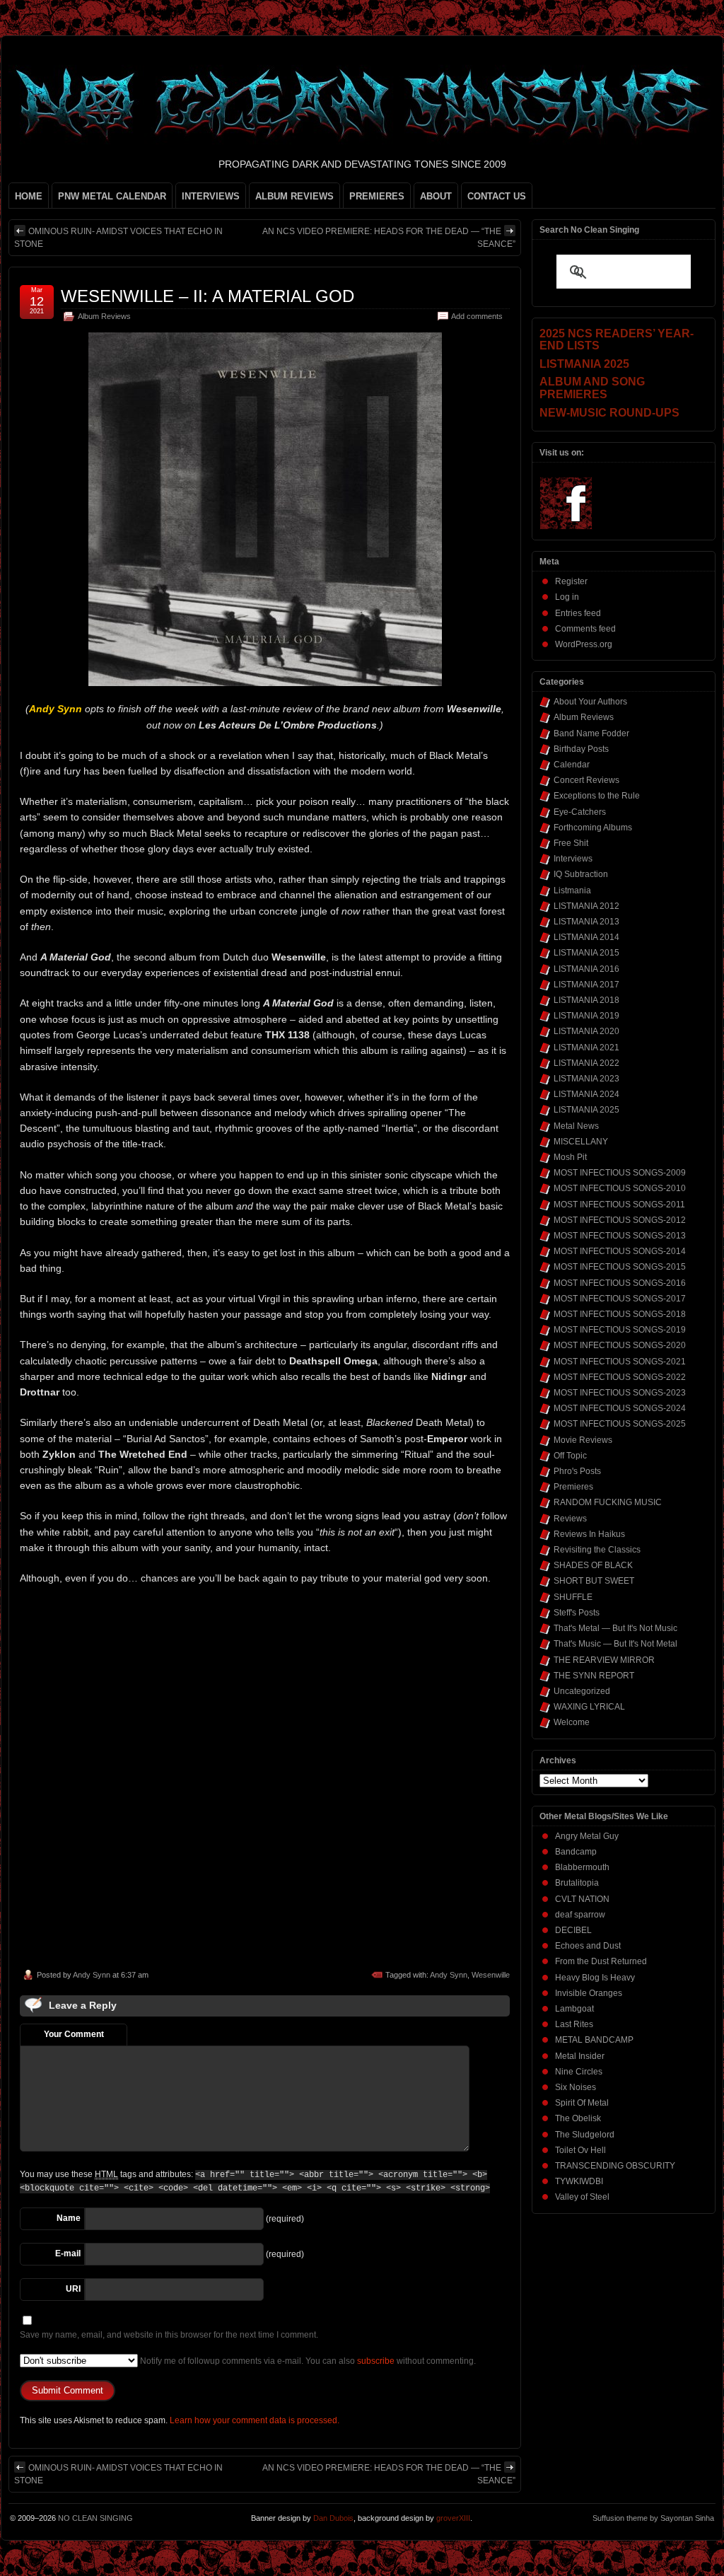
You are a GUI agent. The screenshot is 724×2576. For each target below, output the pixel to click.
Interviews (573, 859)
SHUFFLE (573, 1597)
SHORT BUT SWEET (594, 1581)
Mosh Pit (570, 1157)
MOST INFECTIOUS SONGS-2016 (620, 1283)
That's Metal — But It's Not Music (615, 1628)
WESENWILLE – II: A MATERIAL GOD (208, 296)
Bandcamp (576, 1852)
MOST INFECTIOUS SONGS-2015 (620, 1267)
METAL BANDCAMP (594, 2040)
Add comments (477, 316)
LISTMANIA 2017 (586, 985)
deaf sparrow (580, 1915)
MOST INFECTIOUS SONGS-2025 (620, 1424)
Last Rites (574, 2024)
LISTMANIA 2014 (586, 937)
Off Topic (570, 1456)
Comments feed (585, 629)
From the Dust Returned (601, 1961)
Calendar (572, 765)
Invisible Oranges (589, 1993)
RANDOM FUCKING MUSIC (608, 1502)
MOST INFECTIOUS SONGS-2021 (620, 1362)
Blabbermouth (582, 1867)
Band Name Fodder (591, 733)
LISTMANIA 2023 (586, 1079)
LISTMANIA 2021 (586, 1048)
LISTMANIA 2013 (586, 922)
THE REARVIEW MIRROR (604, 1660)
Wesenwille (491, 1975)
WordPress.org (584, 644)
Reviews (570, 1519)
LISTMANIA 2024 (586, 1094)
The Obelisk (578, 2118)
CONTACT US (497, 196)
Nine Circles (579, 2072)
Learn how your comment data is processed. (255, 2420)
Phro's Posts (577, 1471)
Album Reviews (104, 316)
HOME (29, 196)
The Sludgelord (585, 2135)
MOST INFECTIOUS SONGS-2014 (620, 1251)
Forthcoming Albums (593, 828)
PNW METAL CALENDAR (112, 196)
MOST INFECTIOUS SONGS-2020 (620, 1345)
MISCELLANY (581, 1142)
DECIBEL (573, 1930)
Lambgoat (574, 2009)
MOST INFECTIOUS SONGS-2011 (619, 1205)
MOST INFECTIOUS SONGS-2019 (620, 1330)
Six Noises (576, 2087)
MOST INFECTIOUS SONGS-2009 (620, 1173)
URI (73, 2289)
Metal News (576, 1126)
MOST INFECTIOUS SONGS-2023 (620, 1393)
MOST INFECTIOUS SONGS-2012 (620, 1220)
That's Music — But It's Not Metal (615, 1644)
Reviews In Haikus (589, 1534)
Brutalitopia (577, 1883)
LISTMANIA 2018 (586, 1000)
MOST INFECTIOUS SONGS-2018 (620, 1314)
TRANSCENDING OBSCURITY (615, 2166)
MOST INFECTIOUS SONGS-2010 (620, 1188)
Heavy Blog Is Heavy (595, 1978)
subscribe (376, 2361)
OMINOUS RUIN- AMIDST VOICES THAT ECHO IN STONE (118, 238)
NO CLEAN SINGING (95, 2518)
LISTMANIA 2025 (586, 1110)
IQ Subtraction (581, 874)
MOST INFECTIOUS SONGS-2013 (620, 1236)
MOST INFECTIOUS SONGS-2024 (620, 1408)
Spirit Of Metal (582, 2103)
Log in (567, 597)
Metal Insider (580, 2056)
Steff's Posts (577, 1613)
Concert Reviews (586, 780)
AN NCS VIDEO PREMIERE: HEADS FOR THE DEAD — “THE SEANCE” (389, 238)
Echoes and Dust (588, 1946)
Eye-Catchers (580, 812)
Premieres (573, 1487)
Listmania (572, 890)
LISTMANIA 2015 (586, 953)
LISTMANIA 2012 (586, 906)
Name (69, 2218)
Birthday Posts (581, 749)
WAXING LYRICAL (589, 1707)
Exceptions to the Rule (597, 796)
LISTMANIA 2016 (586, 969)
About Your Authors (590, 702)
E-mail (68, 2253)
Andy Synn (92, 1975)
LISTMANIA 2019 (586, 1016)
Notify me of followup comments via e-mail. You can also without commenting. (307, 2361)
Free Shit (571, 843)
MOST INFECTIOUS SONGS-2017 (620, 1299)
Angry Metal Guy (587, 1836)
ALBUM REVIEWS (294, 196)
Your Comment (74, 2034)
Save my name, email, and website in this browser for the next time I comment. (169, 2335)
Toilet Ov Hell (580, 2150)
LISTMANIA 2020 (586, 1031)
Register (571, 581)
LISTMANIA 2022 (586, 1063)
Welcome (572, 1722)
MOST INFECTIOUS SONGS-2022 (620, 1377)
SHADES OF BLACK (593, 1565)
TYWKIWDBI (579, 2181)
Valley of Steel (582, 2197)
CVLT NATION (582, 1899)
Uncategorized (582, 1691)
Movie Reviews (583, 1440)
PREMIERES (377, 196)
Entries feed (578, 613)
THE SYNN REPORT (594, 1676)
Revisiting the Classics (597, 1550)
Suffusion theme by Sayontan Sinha (653, 2518)
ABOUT (436, 196)
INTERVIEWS (211, 196)
